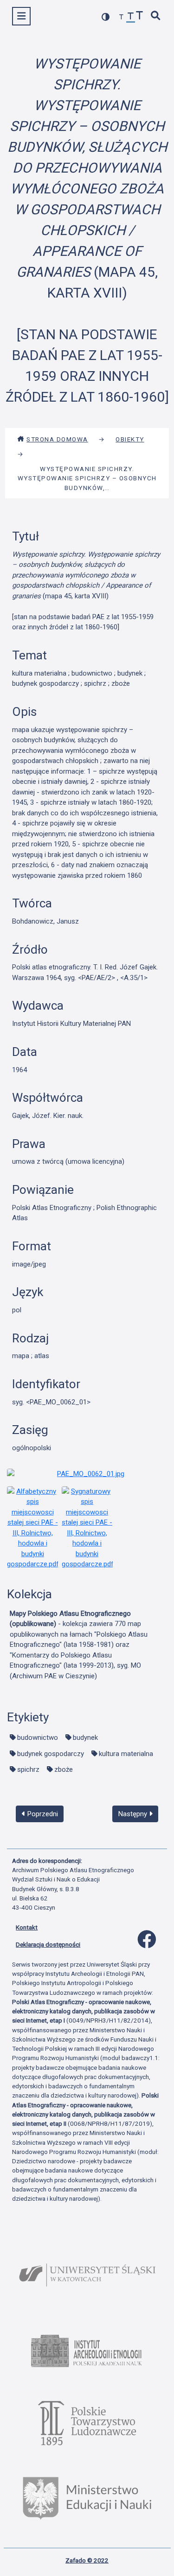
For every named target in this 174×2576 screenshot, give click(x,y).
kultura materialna (126, 1754)
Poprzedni (42, 1814)
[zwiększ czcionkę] (140, 16)
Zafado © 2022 (87, 2560)
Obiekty (130, 439)
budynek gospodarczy (51, 1754)
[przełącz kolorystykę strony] (106, 17)
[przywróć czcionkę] (131, 17)
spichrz (28, 1769)
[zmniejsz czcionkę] (122, 17)
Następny (134, 1814)
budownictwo (38, 1738)
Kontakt (27, 1927)
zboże (64, 1769)
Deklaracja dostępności (48, 1944)
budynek (85, 1738)
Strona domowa (57, 439)
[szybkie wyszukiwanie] (156, 16)
